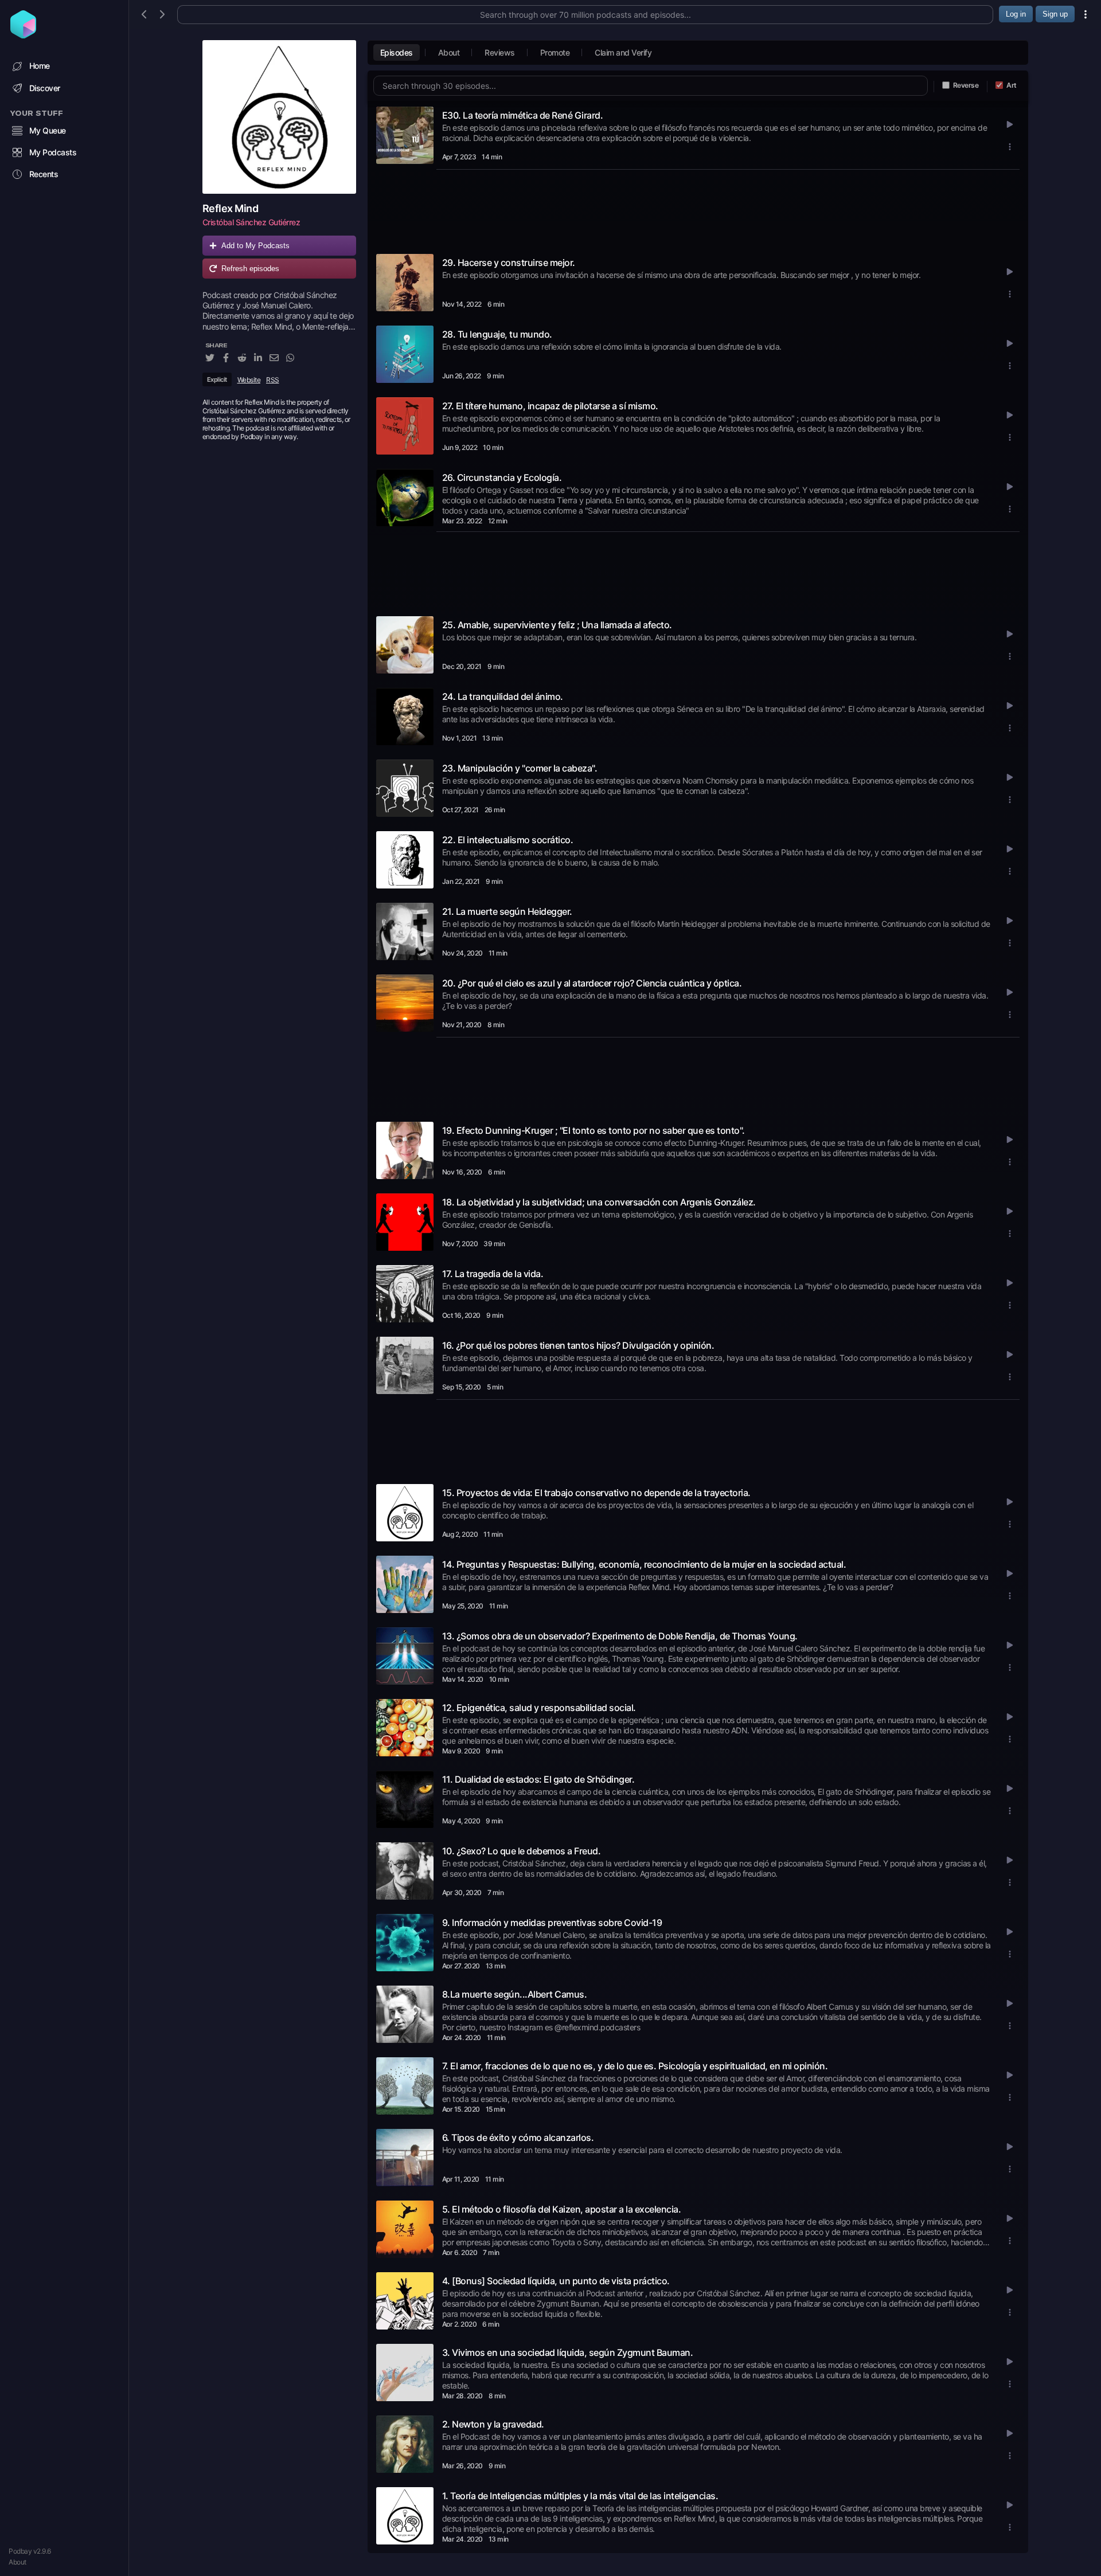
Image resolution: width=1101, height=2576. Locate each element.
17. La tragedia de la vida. (493, 1274)
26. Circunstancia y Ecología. (502, 477)
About (17, 2562)
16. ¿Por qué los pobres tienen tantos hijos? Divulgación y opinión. (578, 1345)
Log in (1016, 14)
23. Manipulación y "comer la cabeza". (520, 768)
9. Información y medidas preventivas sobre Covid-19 (552, 1923)
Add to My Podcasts (255, 246)
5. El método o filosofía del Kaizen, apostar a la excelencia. (562, 2209)
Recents (44, 174)
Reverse (966, 85)
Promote (555, 52)
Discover (45, 88)
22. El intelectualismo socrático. (508, 840)
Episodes (397, 52)
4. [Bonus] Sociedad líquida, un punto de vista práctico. (556, 2281)
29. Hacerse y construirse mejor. (509, 263)
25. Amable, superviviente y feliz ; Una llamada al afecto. (557, 625)
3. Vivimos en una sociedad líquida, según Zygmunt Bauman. (568, 2352)
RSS (273, 380)
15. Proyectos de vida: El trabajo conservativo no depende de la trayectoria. (596, 1493)
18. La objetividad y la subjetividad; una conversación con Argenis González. (599, 1202)
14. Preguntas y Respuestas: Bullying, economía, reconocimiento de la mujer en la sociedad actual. (644, 1564)
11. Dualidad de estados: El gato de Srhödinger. (538, 1779)
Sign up (1055, 14)
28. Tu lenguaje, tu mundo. (497, 334)
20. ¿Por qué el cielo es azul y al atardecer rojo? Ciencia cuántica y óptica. (592, 983)
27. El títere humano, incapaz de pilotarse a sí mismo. (550, 406)
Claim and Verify (623, 52)
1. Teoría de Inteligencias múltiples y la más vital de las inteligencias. (580, 2496)
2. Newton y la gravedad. (493, 2424)
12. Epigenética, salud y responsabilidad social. (539, 1708)
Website (249, 380)
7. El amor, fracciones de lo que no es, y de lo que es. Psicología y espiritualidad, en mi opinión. (635, 2066)
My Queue (48, 130)
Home (40, 66)
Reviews (500, 52)
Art (1012, 85)
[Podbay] (23, 35)
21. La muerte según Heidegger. (507, 911)
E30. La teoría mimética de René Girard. (523, 115)
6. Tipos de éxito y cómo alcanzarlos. (518, 2137)
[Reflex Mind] (279, 117)
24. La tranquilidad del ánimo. (503, 696)
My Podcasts (53, 152)
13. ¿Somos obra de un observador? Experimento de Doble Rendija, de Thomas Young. (620, 1636)
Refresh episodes (250, 269)
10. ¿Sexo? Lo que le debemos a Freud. (522, 1851)
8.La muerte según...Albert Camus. (515, 1994)
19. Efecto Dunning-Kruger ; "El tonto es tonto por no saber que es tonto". (594, 1130)
